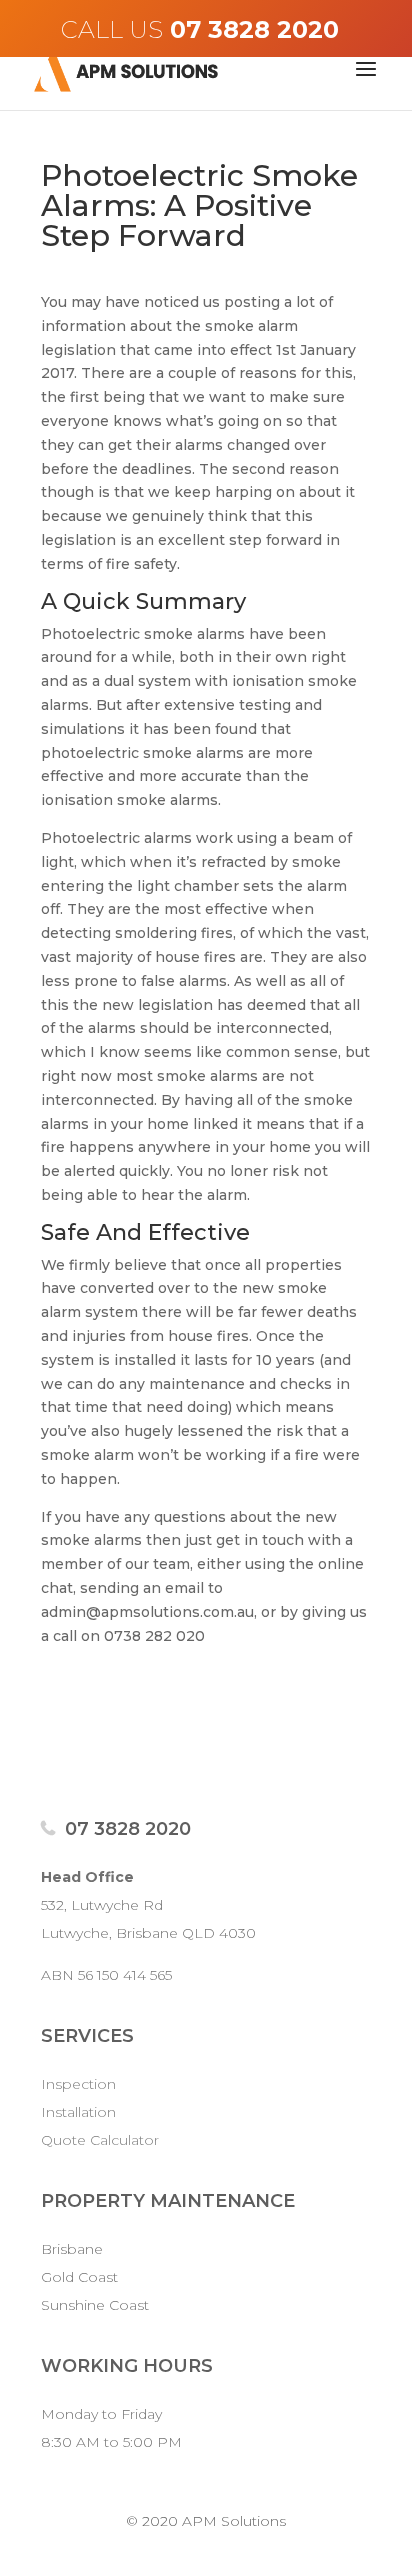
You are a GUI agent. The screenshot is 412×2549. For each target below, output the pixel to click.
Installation (78, 2112)
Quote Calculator (100, 2140)
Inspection (78, 2084)
